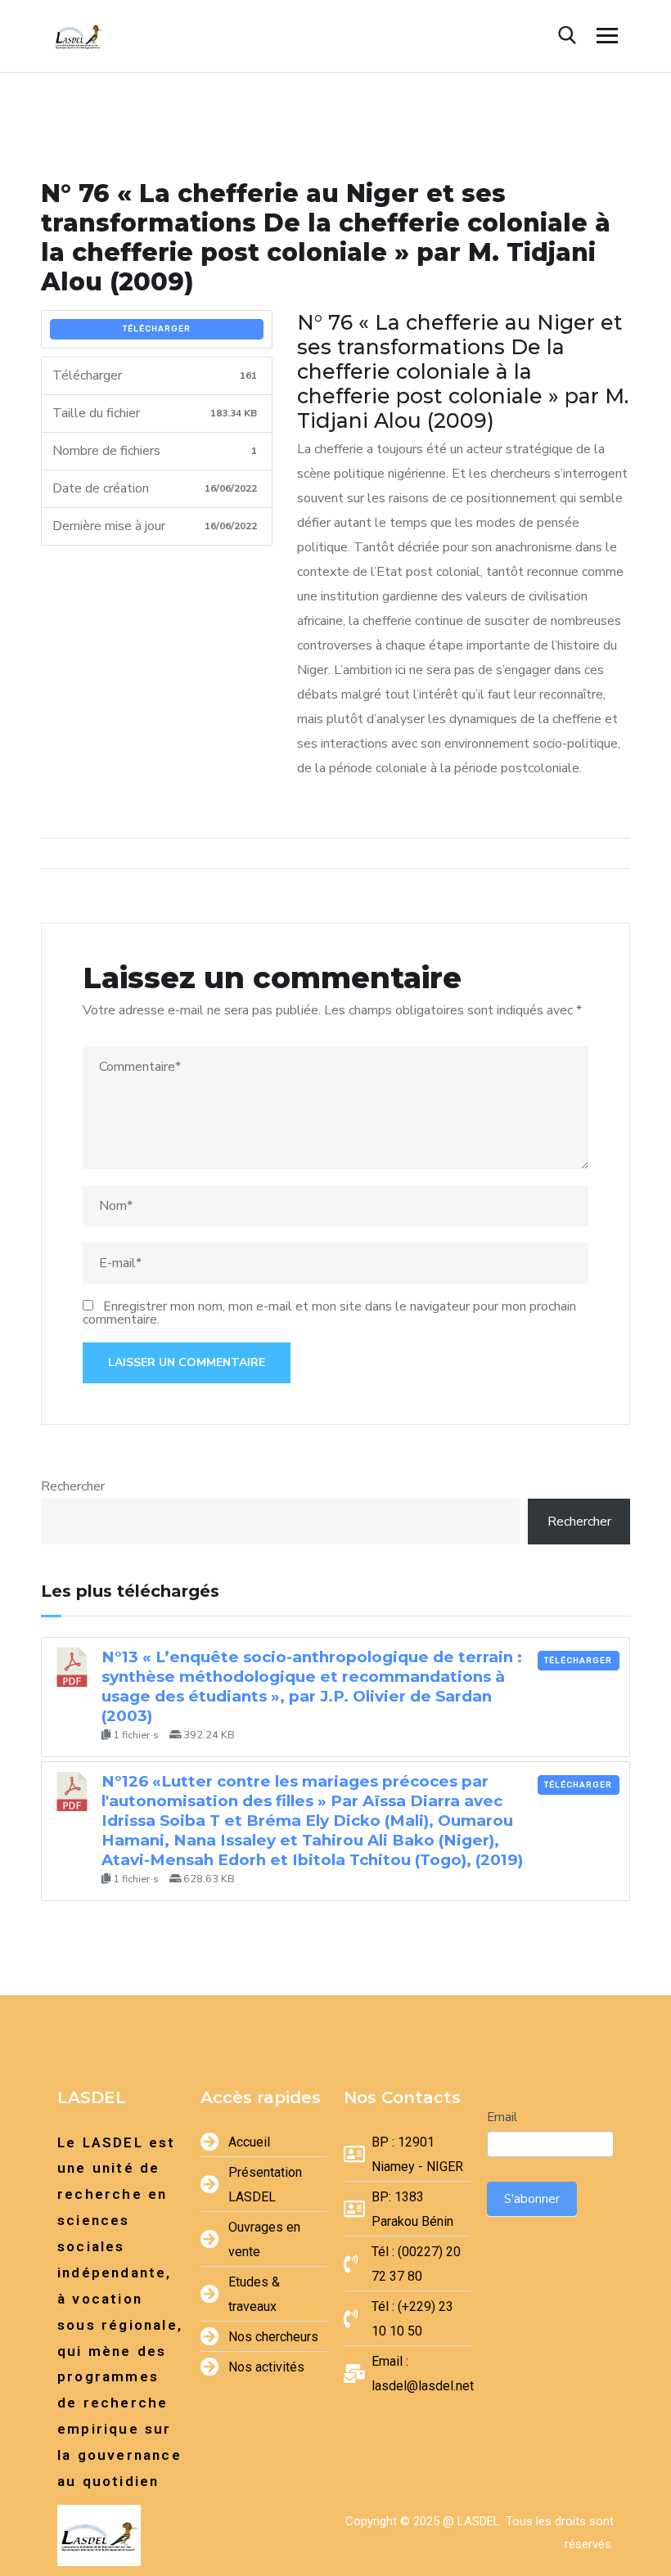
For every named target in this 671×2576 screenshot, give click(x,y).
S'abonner (532, 2199)
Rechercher (73, 1486)
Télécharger (157, 329)
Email (502, 2117)
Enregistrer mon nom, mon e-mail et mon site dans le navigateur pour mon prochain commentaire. (329, 1313)
